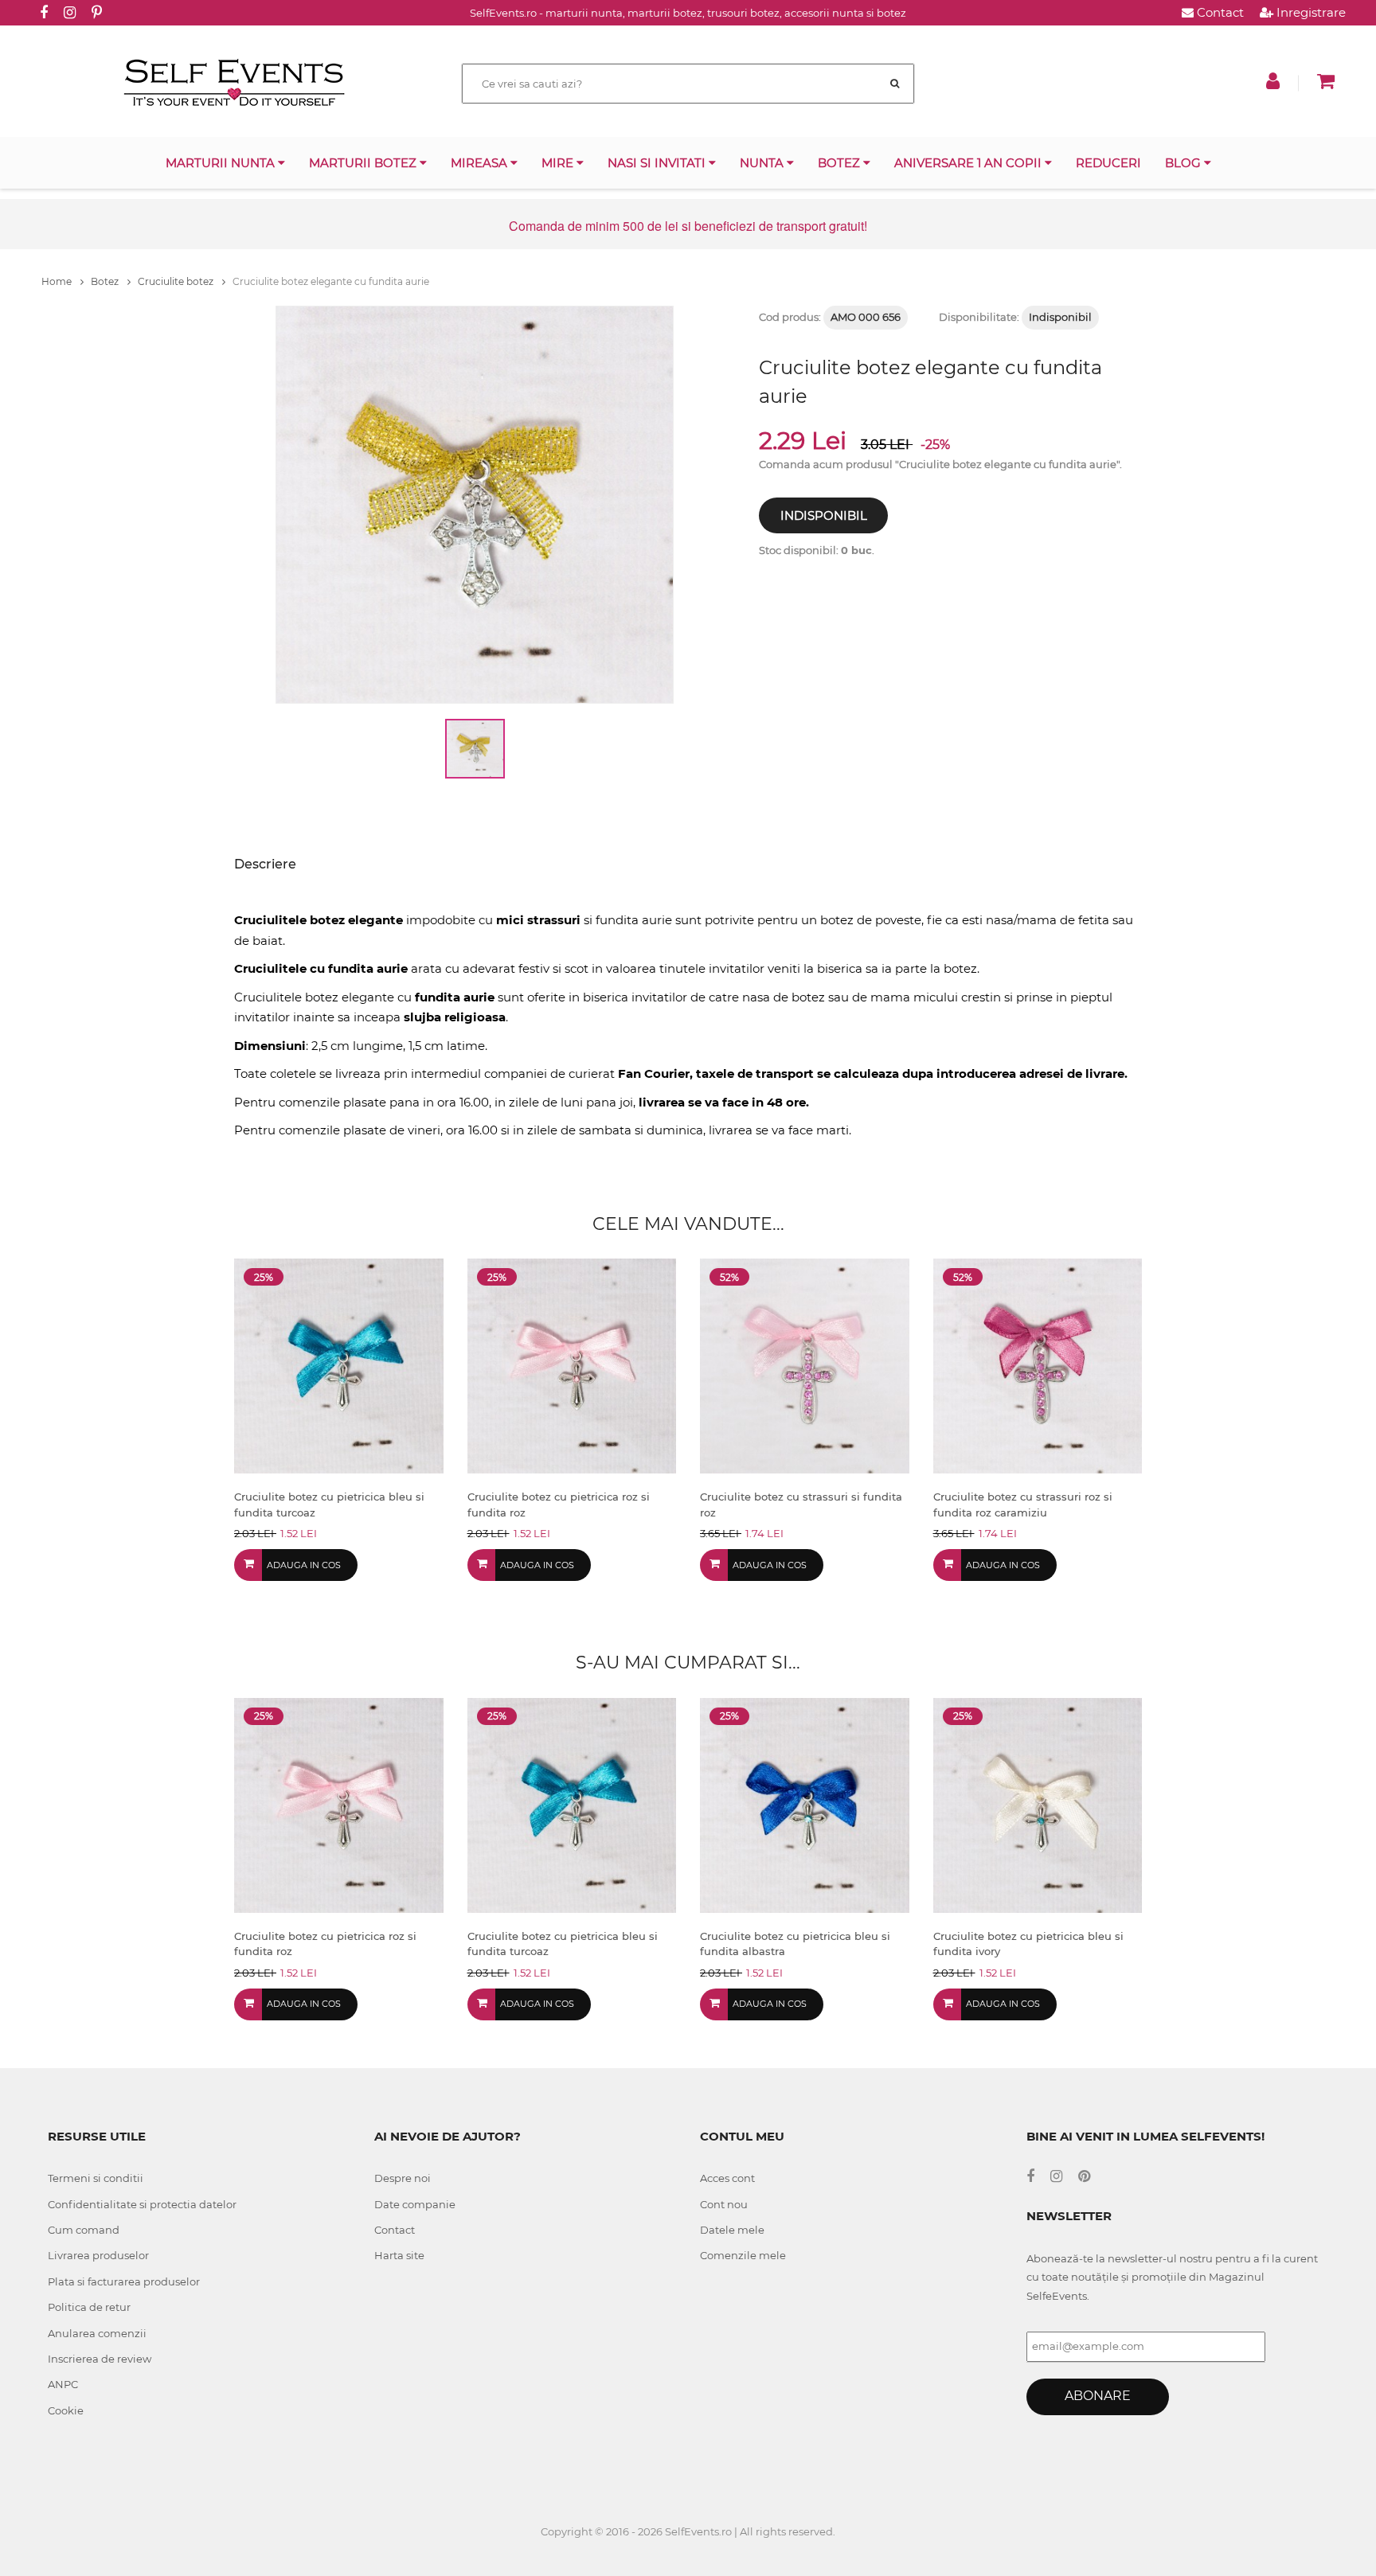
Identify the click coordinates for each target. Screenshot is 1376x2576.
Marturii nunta (222, 163)
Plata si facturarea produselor (124, 2281)
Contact (1219, 12)
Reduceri (1108, 163)
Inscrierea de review (100, 2359)
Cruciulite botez (177, 281)
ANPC (63, 2384)
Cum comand (84, 2230)
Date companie (415, 2204)
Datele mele (732, 2230)
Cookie (66, 2410)
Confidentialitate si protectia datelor (142, 2204)
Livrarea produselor (98, 2255)
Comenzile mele (743, 2255)
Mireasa (481, 163)
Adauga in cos (304, 1565)
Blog (1184, 163)
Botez (840, 163)
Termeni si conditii (96, 2178)
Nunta (763, 163)
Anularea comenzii (97, 2333)
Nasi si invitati (658, 163)
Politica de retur (89, 2307)
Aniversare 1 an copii (969, 163)
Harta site (399, 2255)
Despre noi (403, 2178)
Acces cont (727, 2178)
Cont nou (724, 2204)
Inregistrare (1310, 12)
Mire (559, 163)
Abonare (1098, 2396)
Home (58, 281)
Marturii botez (364, 163)
